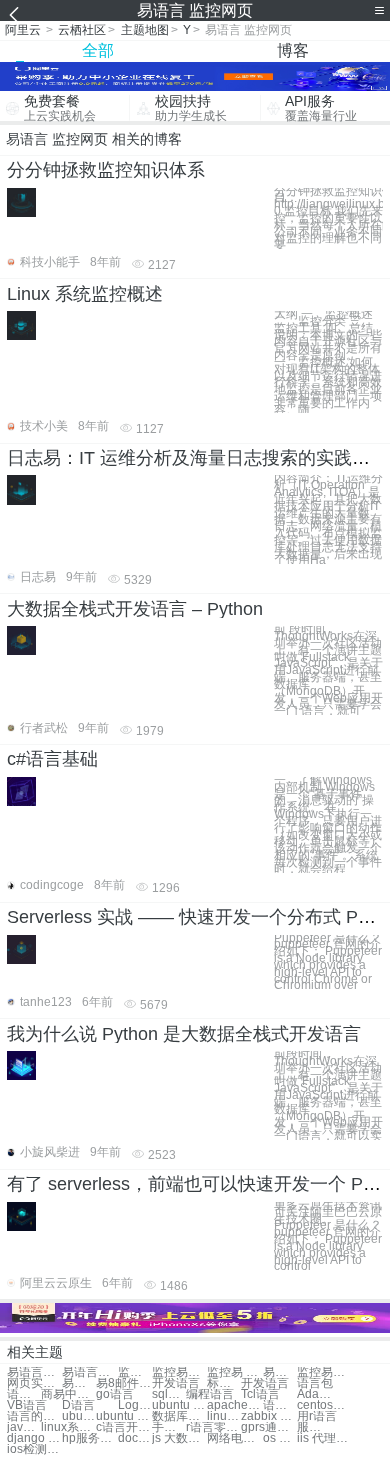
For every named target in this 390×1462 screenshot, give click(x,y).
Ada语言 (314, 1394)
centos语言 (324, 1405)
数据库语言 (179, 1416)
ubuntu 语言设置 (79, 1416)
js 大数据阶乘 (179, 1438)
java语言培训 (24, 1427)
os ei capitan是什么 (280, 1438)
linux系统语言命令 (68, 1427)
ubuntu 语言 (179, 1405)
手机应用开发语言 (169, 1427)
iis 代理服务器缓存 (324, 1438)
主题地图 (145, 30)
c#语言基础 (52, 759)
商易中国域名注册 (68, 1394)
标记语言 (224, 1383)
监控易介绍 (179, 1372)
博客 (293, 50)
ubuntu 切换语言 (123, 1416)
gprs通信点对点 (268, 1427)
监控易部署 (135, 1372)
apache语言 (234, 1405)
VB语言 (27, 1405)
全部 (98, 50)
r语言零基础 (213, 1427)
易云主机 (79, 1383)
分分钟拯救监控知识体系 (106, 170)
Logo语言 (135, 1405)
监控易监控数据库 (324, 1372)
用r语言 (317, 1416)
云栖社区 (82, 30)
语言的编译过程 (34, 1416)
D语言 (78, 1405)
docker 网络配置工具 (135, 1438)
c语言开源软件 (123, 1427)
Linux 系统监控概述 (85, 294)
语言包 (315, 1383)
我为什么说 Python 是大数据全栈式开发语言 (184, 1034)
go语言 (115, 1394)
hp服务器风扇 (89, 1438)
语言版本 (24, 1394)
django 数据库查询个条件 (34, 1438)
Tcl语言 (260, 1394)
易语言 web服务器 (280, 1372)
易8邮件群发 (123, 1383)
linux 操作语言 (224, 1416)
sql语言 (169, 1394)
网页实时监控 (34, 1383)
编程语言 (210, 1394)
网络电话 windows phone (234, 1438)
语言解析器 (280, 1405)
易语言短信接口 (34, 1372)
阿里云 (23, 30)
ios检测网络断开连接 (34, 1449)
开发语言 (176, 1383)
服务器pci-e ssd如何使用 (314, 1427)
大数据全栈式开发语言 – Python (135, 609)
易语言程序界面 (89, 1372)
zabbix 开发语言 (268, 1416)
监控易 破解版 (234, 1372)
